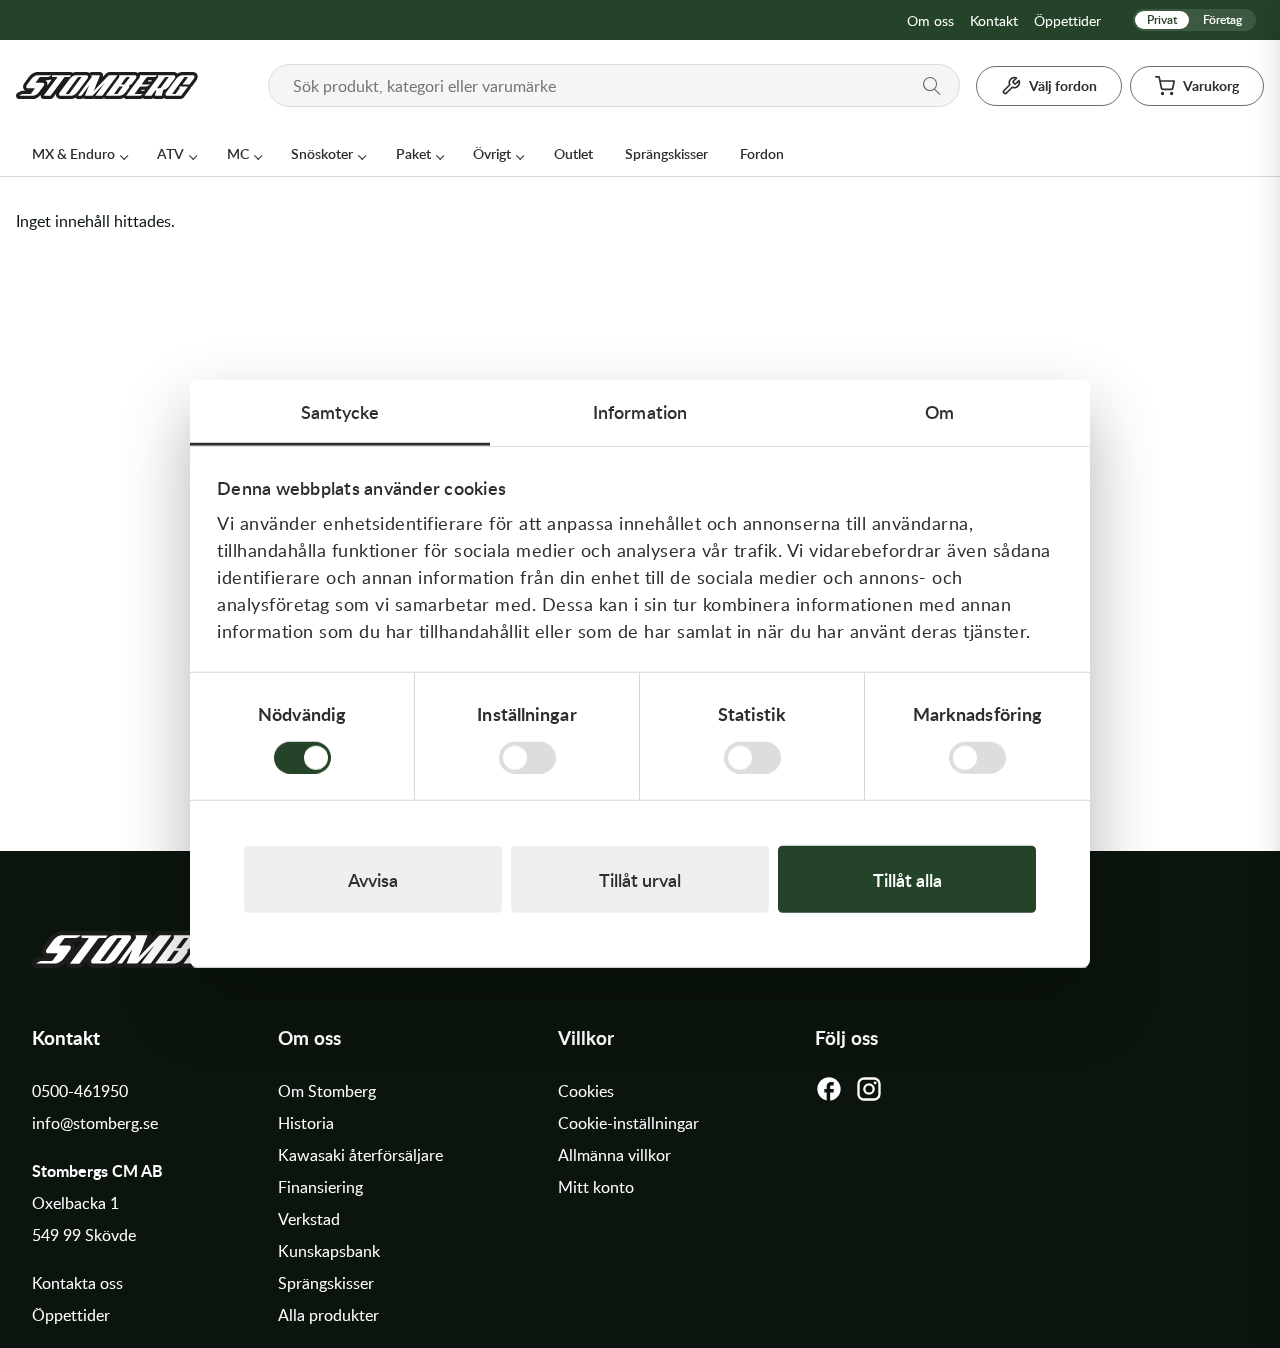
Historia (306, 1123)
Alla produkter (328, 1315)
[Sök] (932, 86)
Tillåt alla (907, 879)
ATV (170, 153)
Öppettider (1067, 20)
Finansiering (320, 1187)
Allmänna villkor (614, 1155)
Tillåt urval (640, 879)
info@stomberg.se (95, 1123)
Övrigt (492, 153)
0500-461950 (80, 1091)
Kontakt (994, 20)
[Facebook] (829, 1094)
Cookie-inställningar (628, 1123)
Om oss (930, 20)
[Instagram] (869, 1094)
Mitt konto (596, 1187)
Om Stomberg (327, 1091)
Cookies (586, 1091)
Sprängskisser (666, 153)
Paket (413, 153)
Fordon (762, 153)
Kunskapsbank (329, 1251)
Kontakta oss (77, 1283)
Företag (1222, 19)
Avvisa (373, 879)
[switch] (527, 757)
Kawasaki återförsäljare (360, 1155)
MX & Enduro (73, 153)
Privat (1162, 19)
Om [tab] (939, 411)
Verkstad (309, 1219)
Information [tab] (640, 411)
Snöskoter (322, 153)
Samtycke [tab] (340, 411)
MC (238, 153)
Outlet (573, 153)
